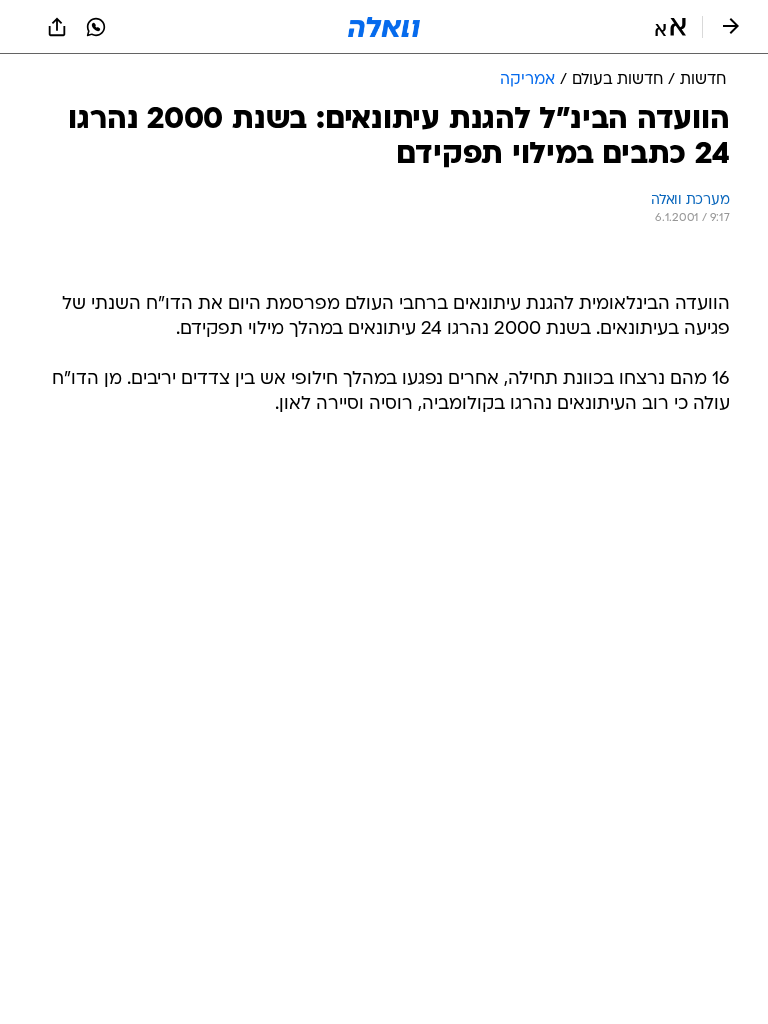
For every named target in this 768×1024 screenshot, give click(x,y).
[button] (670, 27)
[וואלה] (384, 27)
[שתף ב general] (57, 27)
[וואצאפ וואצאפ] (96, 27)
